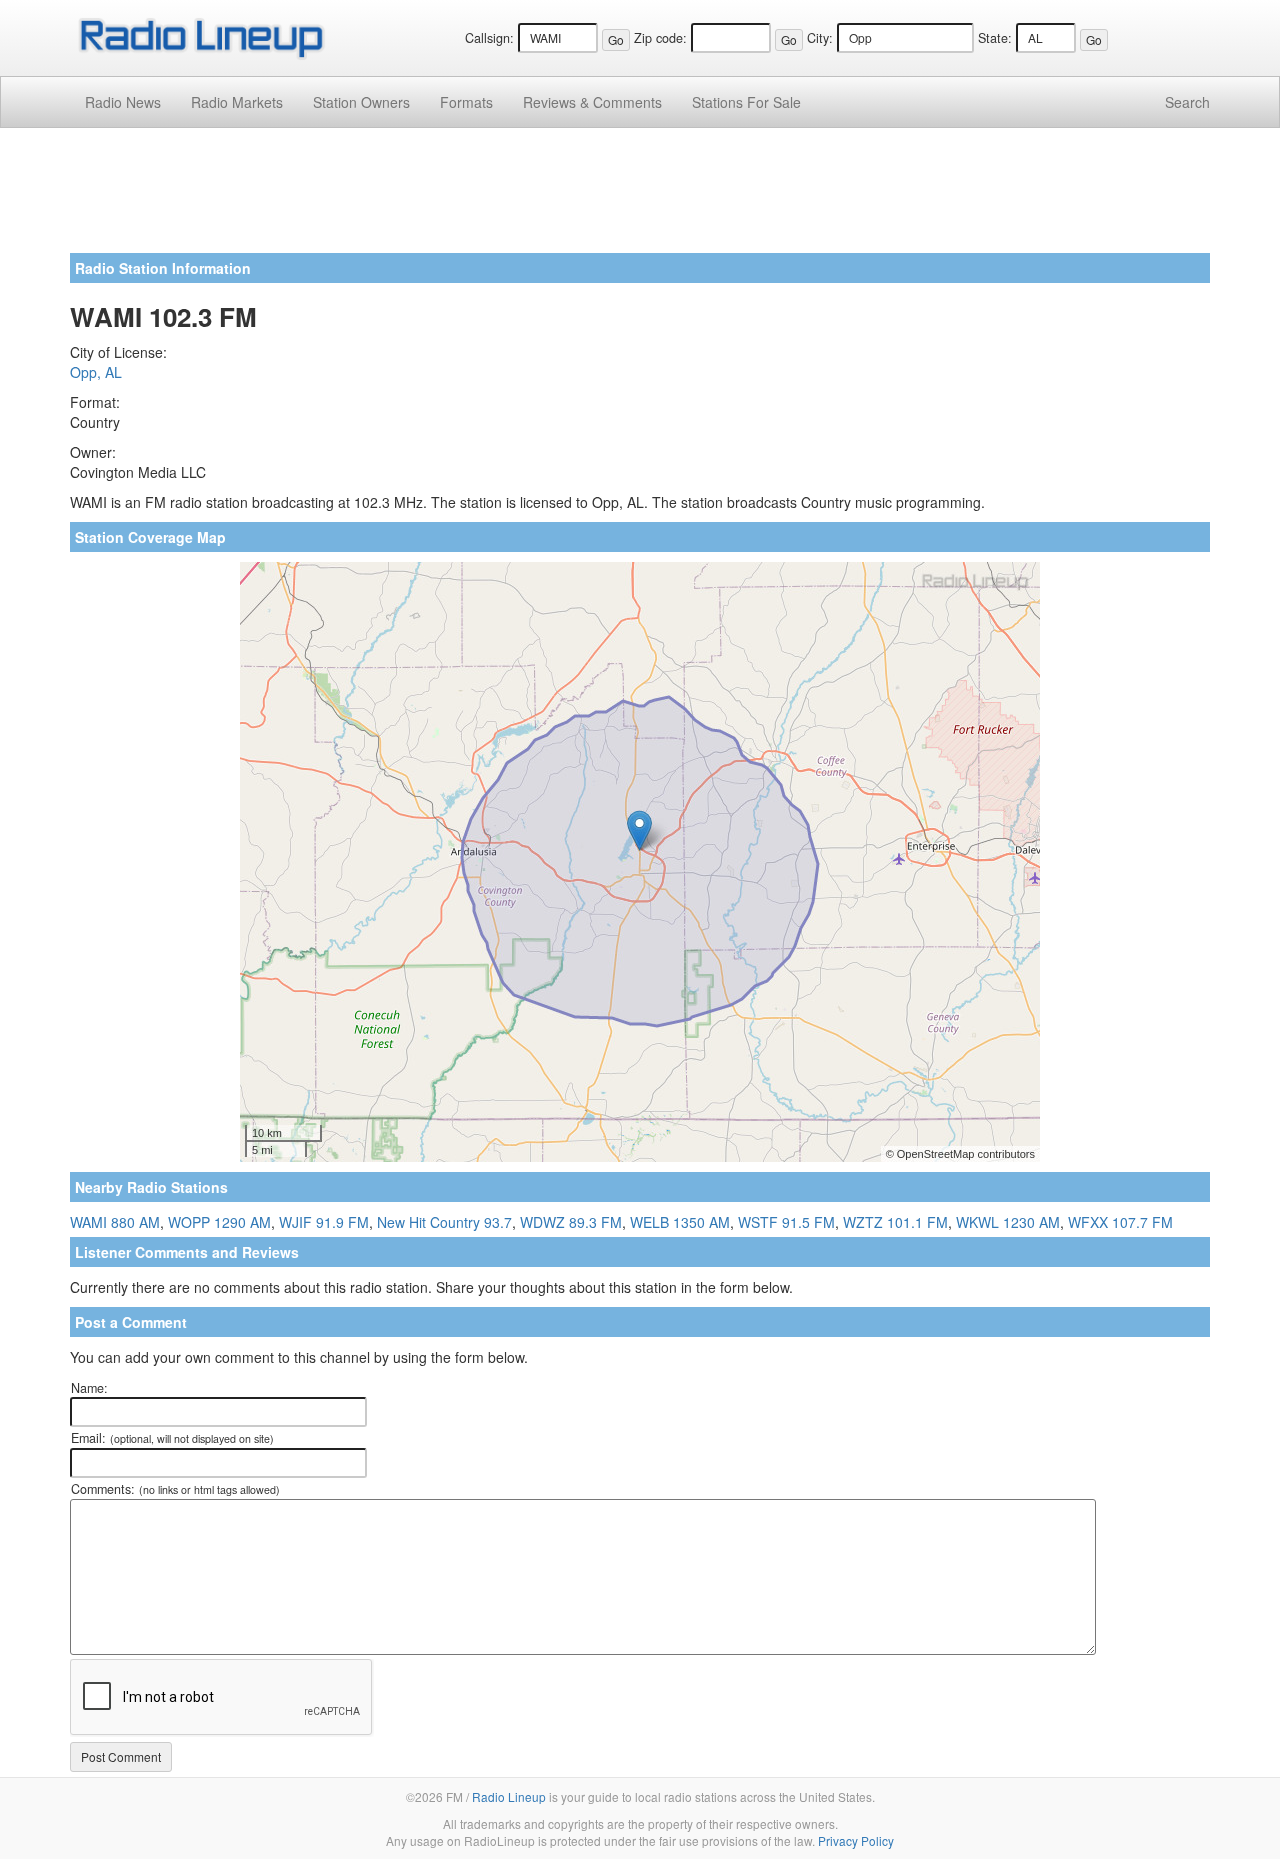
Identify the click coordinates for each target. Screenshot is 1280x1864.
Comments (592, 102)
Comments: (175, 1489)
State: (995, 38)
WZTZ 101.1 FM (895, 1222)
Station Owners (361, 102)
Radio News (123, 102)
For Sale (746, 102)
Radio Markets (237, 102)
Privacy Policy (856, 1840)
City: (820, 38)
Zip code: (660, 38)
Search (1187, 102)
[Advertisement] (640, 198)
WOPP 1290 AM (219, 1222)
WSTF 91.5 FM (786, 1222)
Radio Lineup (509, 1796)
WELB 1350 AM (680, 1222)
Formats (466, 102)
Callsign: (489, 38)
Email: (172, 1438)
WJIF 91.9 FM (324, 1222)
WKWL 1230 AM (1008, 1222)
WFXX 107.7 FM (1120, 1222)
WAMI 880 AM (115, 1222)
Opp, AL (96, 372)
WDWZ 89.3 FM (571, 1222)
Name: (89, 1388)
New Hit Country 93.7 (444, 1222)
